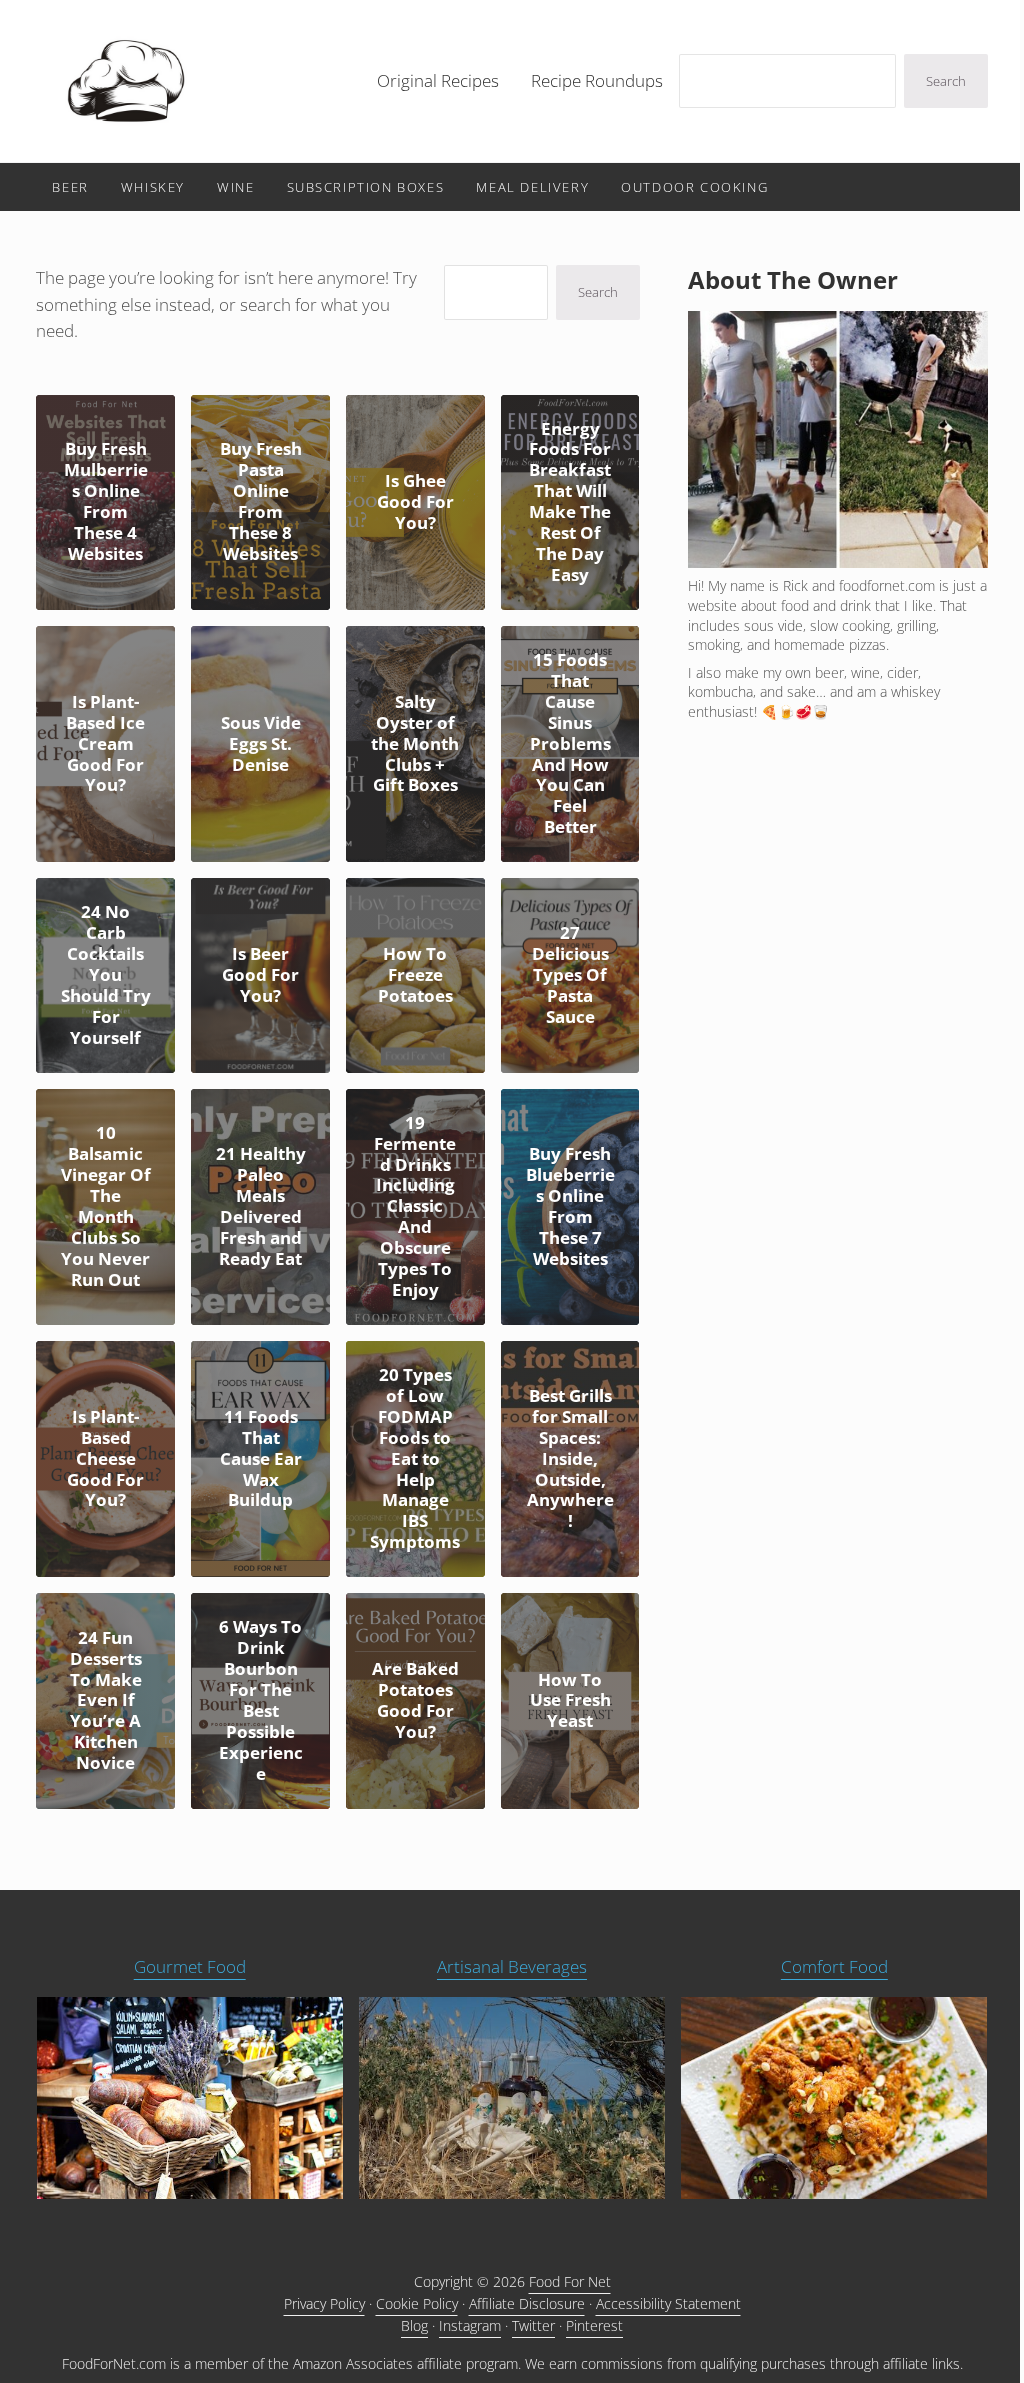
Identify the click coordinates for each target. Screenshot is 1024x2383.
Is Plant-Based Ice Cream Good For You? (105, 744)
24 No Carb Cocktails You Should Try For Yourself (106, 975)
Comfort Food (834, 1966)
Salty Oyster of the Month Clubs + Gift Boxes (415, 744)
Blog (414, 2325)
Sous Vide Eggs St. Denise (261, 744)
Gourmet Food (190, 1966)
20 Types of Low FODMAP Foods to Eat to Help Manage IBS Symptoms (415, 1459)
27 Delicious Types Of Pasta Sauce (570, 975)
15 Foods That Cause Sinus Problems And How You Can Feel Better (570, 744)
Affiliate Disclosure (527, 2303)
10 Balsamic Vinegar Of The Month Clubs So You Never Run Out (106, 1206)
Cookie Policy (417, 2303)
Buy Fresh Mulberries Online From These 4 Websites (106, 502)
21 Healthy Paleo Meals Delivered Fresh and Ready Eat (261, 1207)
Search (946, 81)
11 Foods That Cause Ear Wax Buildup (261, 1459)
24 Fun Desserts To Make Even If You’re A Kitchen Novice (106, 1701)
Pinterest (594, 2325)
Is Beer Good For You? (260, 975)
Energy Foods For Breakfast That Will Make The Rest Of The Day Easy (570, 502)
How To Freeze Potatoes (415, 975)
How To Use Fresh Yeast (570, 1701)
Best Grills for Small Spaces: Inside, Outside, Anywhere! (570, 1459)
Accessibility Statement (668, 2303)
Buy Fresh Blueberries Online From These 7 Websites (570, 1207)
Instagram (470, 2325)
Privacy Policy (324, 2303)
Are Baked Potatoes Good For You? (415, 1701)
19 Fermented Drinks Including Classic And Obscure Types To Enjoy (415, 1207)
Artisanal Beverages (512, 1966)
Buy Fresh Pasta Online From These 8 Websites (261, 502)
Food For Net (570, 2281)
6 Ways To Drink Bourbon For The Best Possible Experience (261, 1700)
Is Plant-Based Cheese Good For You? (105, 1459)
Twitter (533, 2325)
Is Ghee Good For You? (415, 502)
